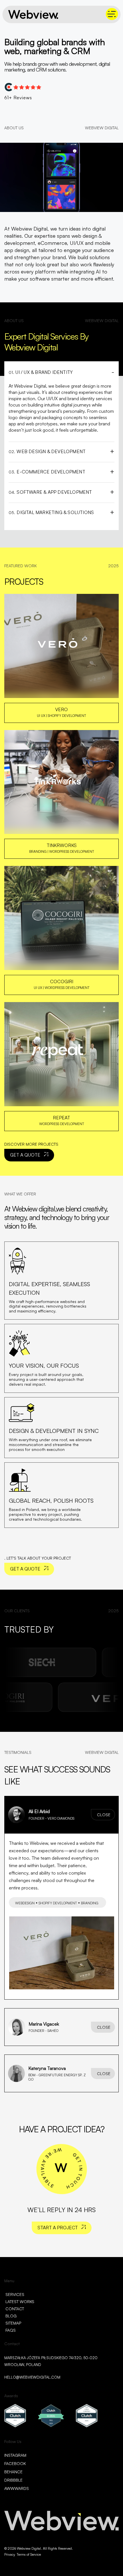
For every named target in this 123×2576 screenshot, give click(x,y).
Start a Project (58, 2228)
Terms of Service (29, 2554)
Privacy (10, 2554)
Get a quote (25, 1569)
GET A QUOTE (25, 1155)
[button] (61, 1815)
